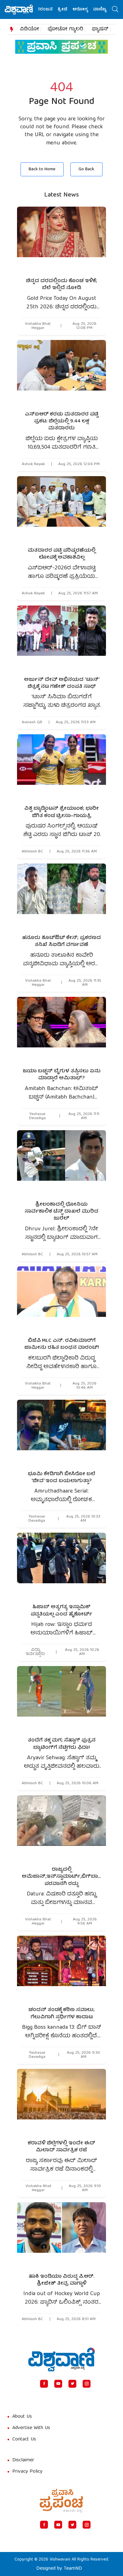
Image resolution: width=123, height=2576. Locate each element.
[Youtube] (58, 2384)
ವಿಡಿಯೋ (29, 29)
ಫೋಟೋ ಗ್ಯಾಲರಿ (65, 29)
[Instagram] (87, 2384)
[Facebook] (44, 2384)
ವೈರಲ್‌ (105, 10)
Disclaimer (23, 2460)
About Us (22, 2417)
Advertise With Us (31, 2428)
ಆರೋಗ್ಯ (67, 10)
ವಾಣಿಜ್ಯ (87, 10)
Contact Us (24, 2440)
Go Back (86, 169)
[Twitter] (72, 2384)
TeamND (73, 2569)
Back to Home (42, 169)
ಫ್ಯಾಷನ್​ (100, 29)
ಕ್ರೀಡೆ (50, 10)
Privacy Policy (27, 2472)
